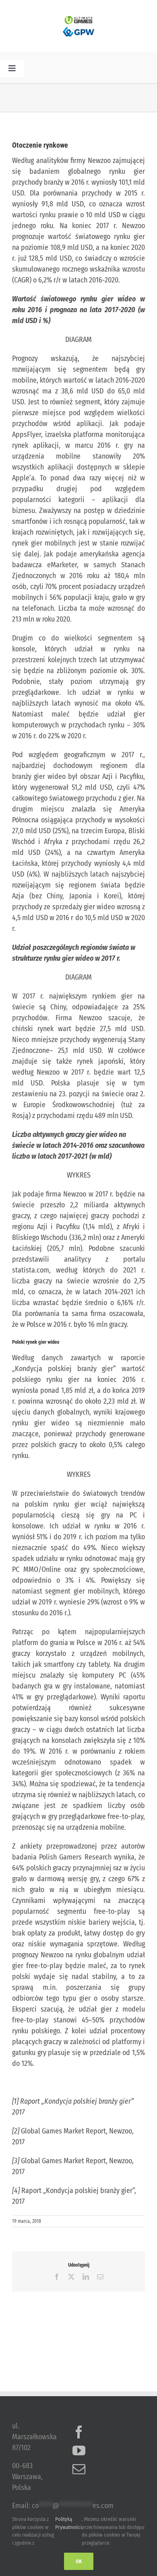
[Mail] (79, 2469)
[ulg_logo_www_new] (78, 20)
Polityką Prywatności (68, 2523)
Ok (79, 2561)
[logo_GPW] (78, 28)
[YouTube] (79, 2450)
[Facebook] (79, 2432)
